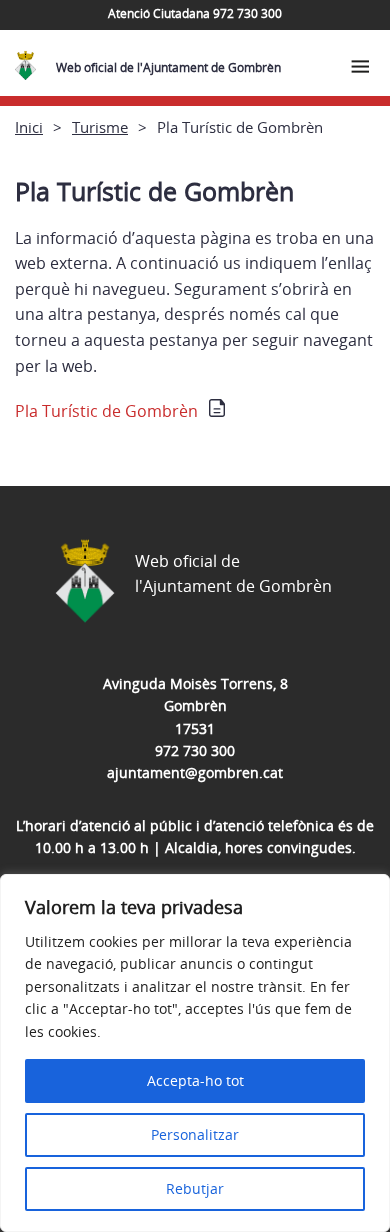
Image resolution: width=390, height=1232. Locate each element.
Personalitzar (195, 1134)
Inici (29, 127)
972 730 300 (195, 750)
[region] (195, 1053)
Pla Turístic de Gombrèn (106, 411)
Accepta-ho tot (195, 1080)
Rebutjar (195, 1188)
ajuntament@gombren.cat (195, 772)
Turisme (100, 127)
